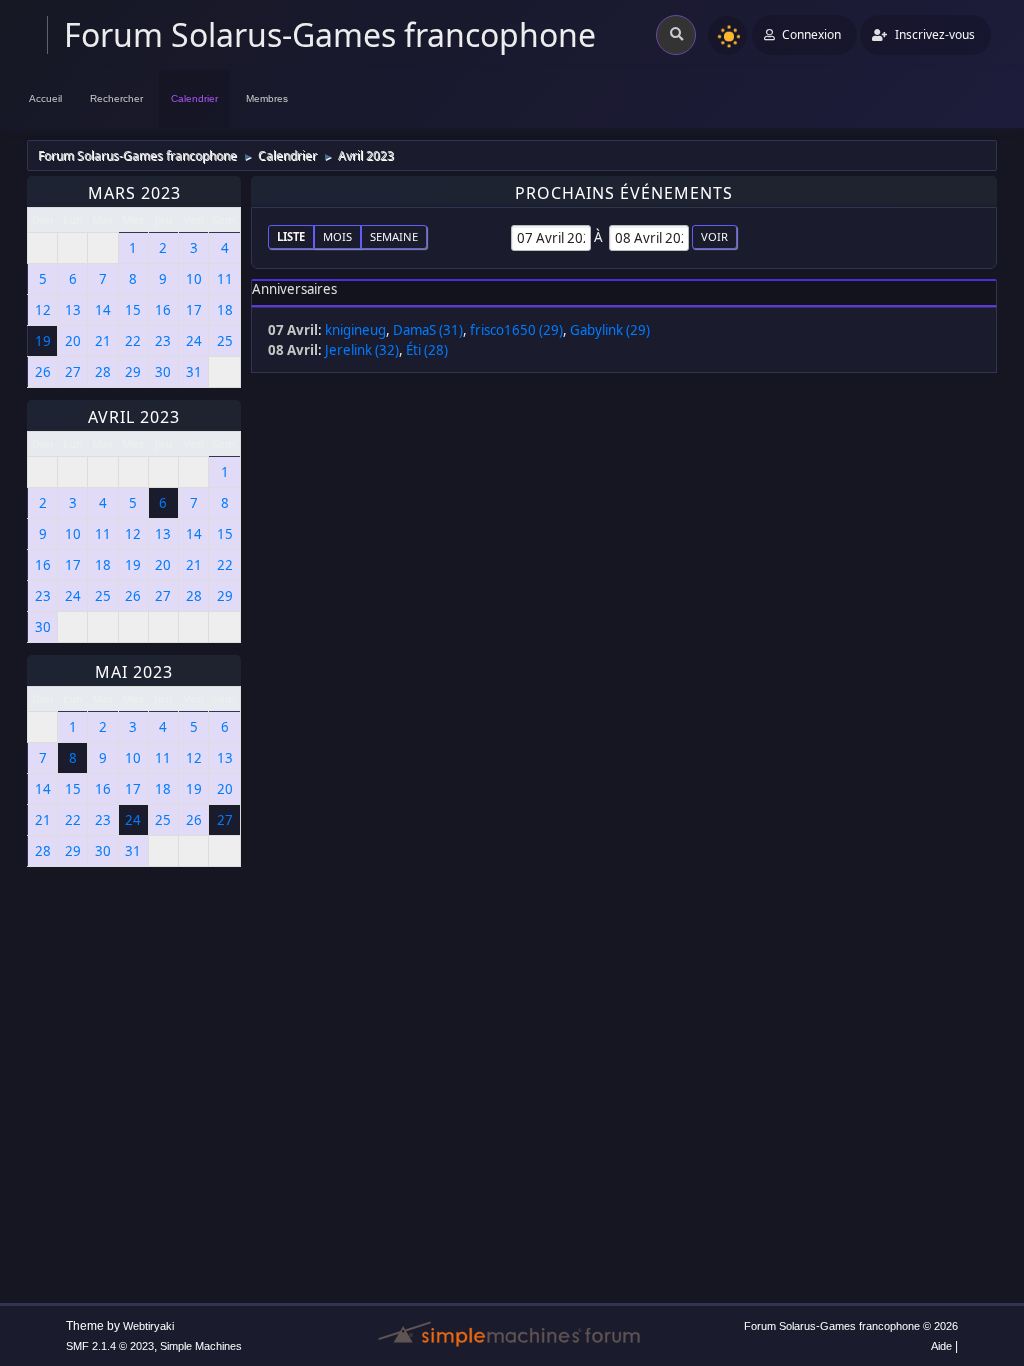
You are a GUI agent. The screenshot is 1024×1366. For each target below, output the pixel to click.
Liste (291, 236)
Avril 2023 (134, 417)
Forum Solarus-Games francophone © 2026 (851, 1326)
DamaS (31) (428, 330)
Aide (941, 1346)
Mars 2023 (134, 193)
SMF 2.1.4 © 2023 (110, 1346)
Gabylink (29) (610, 330)
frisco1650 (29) (516, 330)
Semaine (394, 236)
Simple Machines (201, 1346)
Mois (337, 236)
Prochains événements (624, 193)
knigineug (355, 330)
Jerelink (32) (362, 350)
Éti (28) (427, 350)
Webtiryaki (148, 1326)
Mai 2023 (134, 672)
